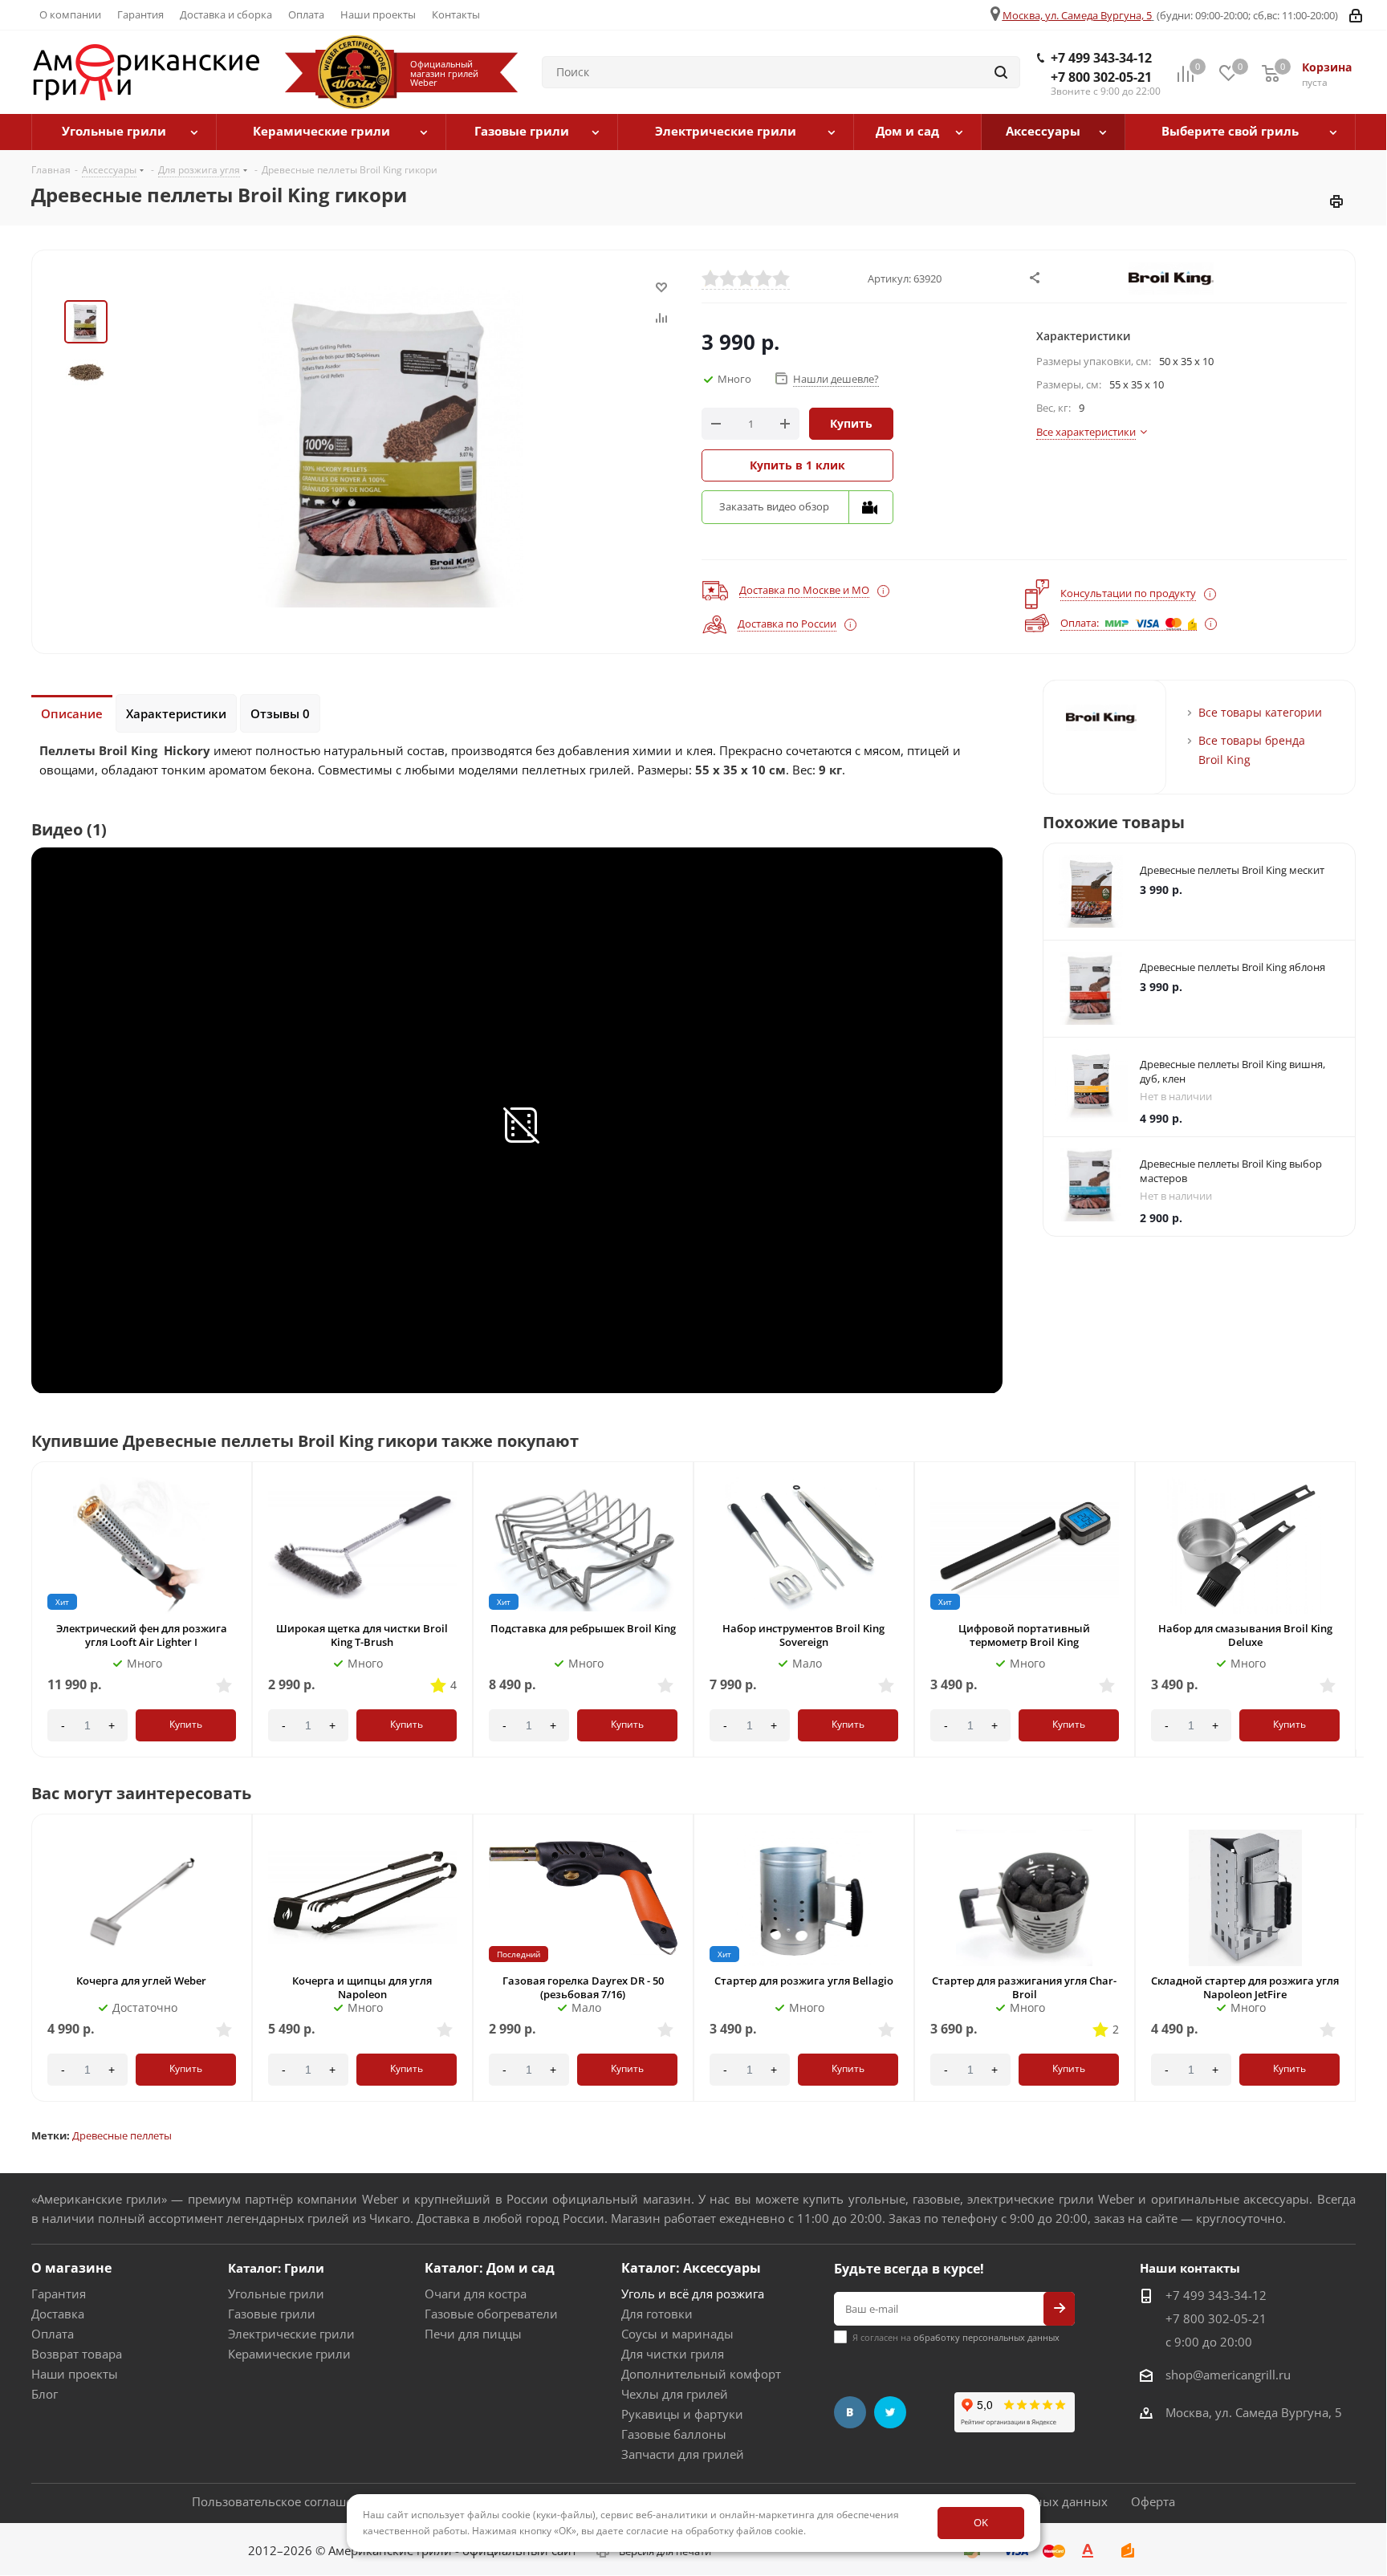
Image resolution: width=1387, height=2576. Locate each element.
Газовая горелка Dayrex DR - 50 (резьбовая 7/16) (583, 1987)
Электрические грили (291, 2334)
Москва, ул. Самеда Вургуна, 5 (1077, 15)
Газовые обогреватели (491, 2314)
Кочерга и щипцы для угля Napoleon (362, 1987)
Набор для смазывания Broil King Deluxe (1245, 1635)
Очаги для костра (476, 2294)
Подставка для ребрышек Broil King (583, 1628)
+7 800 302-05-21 (1101, 77)
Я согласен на (956, 2337)
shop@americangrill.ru (1228, 2375)
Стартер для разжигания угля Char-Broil (1024, 1987)
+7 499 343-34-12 (1101, 58)
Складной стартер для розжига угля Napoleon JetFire (1245, 1987)
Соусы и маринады (677, 2334)
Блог (45, 2394)
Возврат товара (77, 2354)
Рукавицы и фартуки (682, 2414)
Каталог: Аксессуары (691, 2268)
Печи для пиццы (473, 2334)
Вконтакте (850, 2412)
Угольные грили (276, 2294)
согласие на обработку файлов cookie (715, 2531)
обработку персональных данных (986, 2337)
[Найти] (1001, 72)
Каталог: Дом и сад (490, 2268)
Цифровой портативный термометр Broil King (1024, 1635)
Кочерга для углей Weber (141, 1981)
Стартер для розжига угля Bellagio (804, 1981)
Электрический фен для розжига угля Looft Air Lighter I (142, 1635)
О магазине (71, 2268)
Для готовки (657, 2314)
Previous (1338, 1457)
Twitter (890, 2412)
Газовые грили (272, 2314)
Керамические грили (289, 2354)
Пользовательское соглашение (283, 2501)
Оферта (1153, 2501)
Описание (72, 713)
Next (1359, 1457)
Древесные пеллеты (122, 2135)
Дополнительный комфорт (701, 2374)
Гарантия (59, 2294)
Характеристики (176, 713)
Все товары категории (1260, 712)
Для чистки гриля (673, 2354)
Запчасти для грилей (683, 2454)
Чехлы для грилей (675, 2394)
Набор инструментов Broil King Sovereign (803, 1635)
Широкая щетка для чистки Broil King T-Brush (362, 1635)
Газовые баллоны (674, 2434)
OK (981, 2522)
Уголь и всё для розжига (693, 2294)
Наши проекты (75, 2374)
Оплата (53, 2334)
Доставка (58, 2314)
